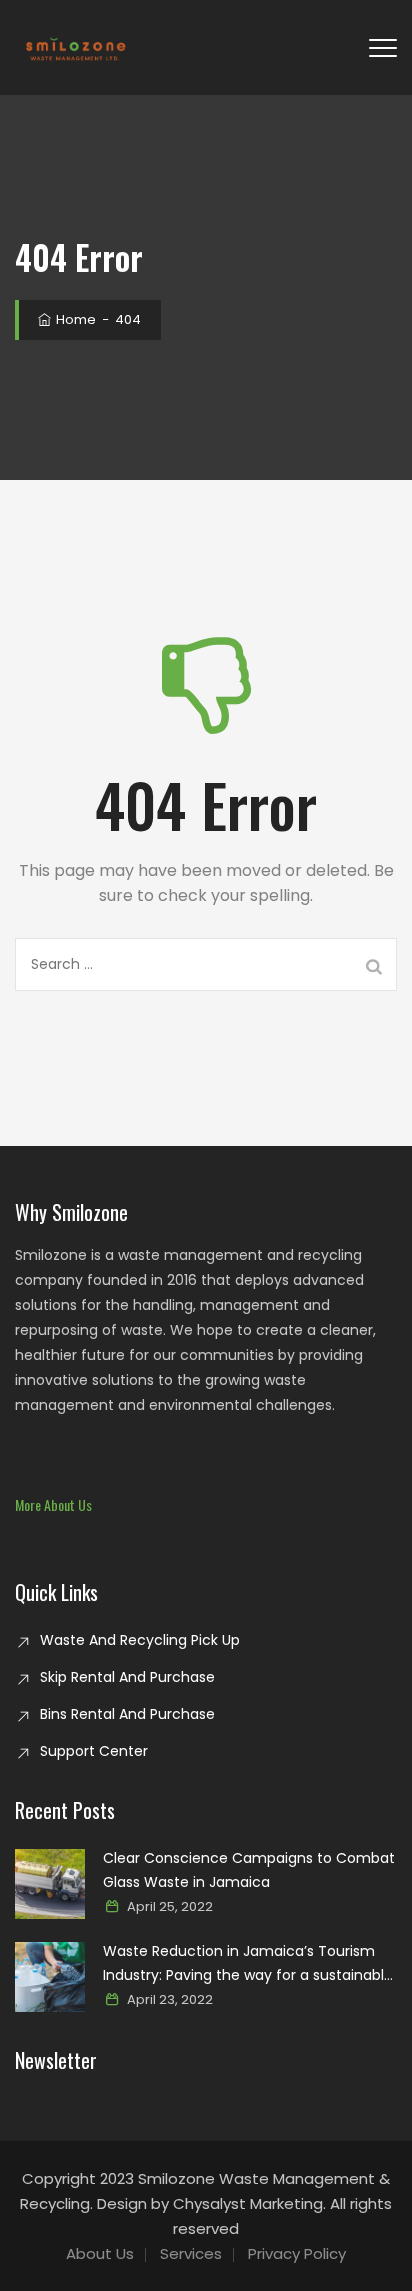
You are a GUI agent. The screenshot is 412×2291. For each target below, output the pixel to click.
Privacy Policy (297, 2253)
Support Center (94, 1751)
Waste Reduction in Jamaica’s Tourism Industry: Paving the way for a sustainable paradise (248, 1964)
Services (191, 2253)
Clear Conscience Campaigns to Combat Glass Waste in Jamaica (249, 1870)
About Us (100, 2253)
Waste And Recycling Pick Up (140, 1640)
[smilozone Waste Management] (74, 47)
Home (74, 319)
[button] (53, 1504)
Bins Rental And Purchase (127, 1714)
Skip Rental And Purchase (127, 1677)
